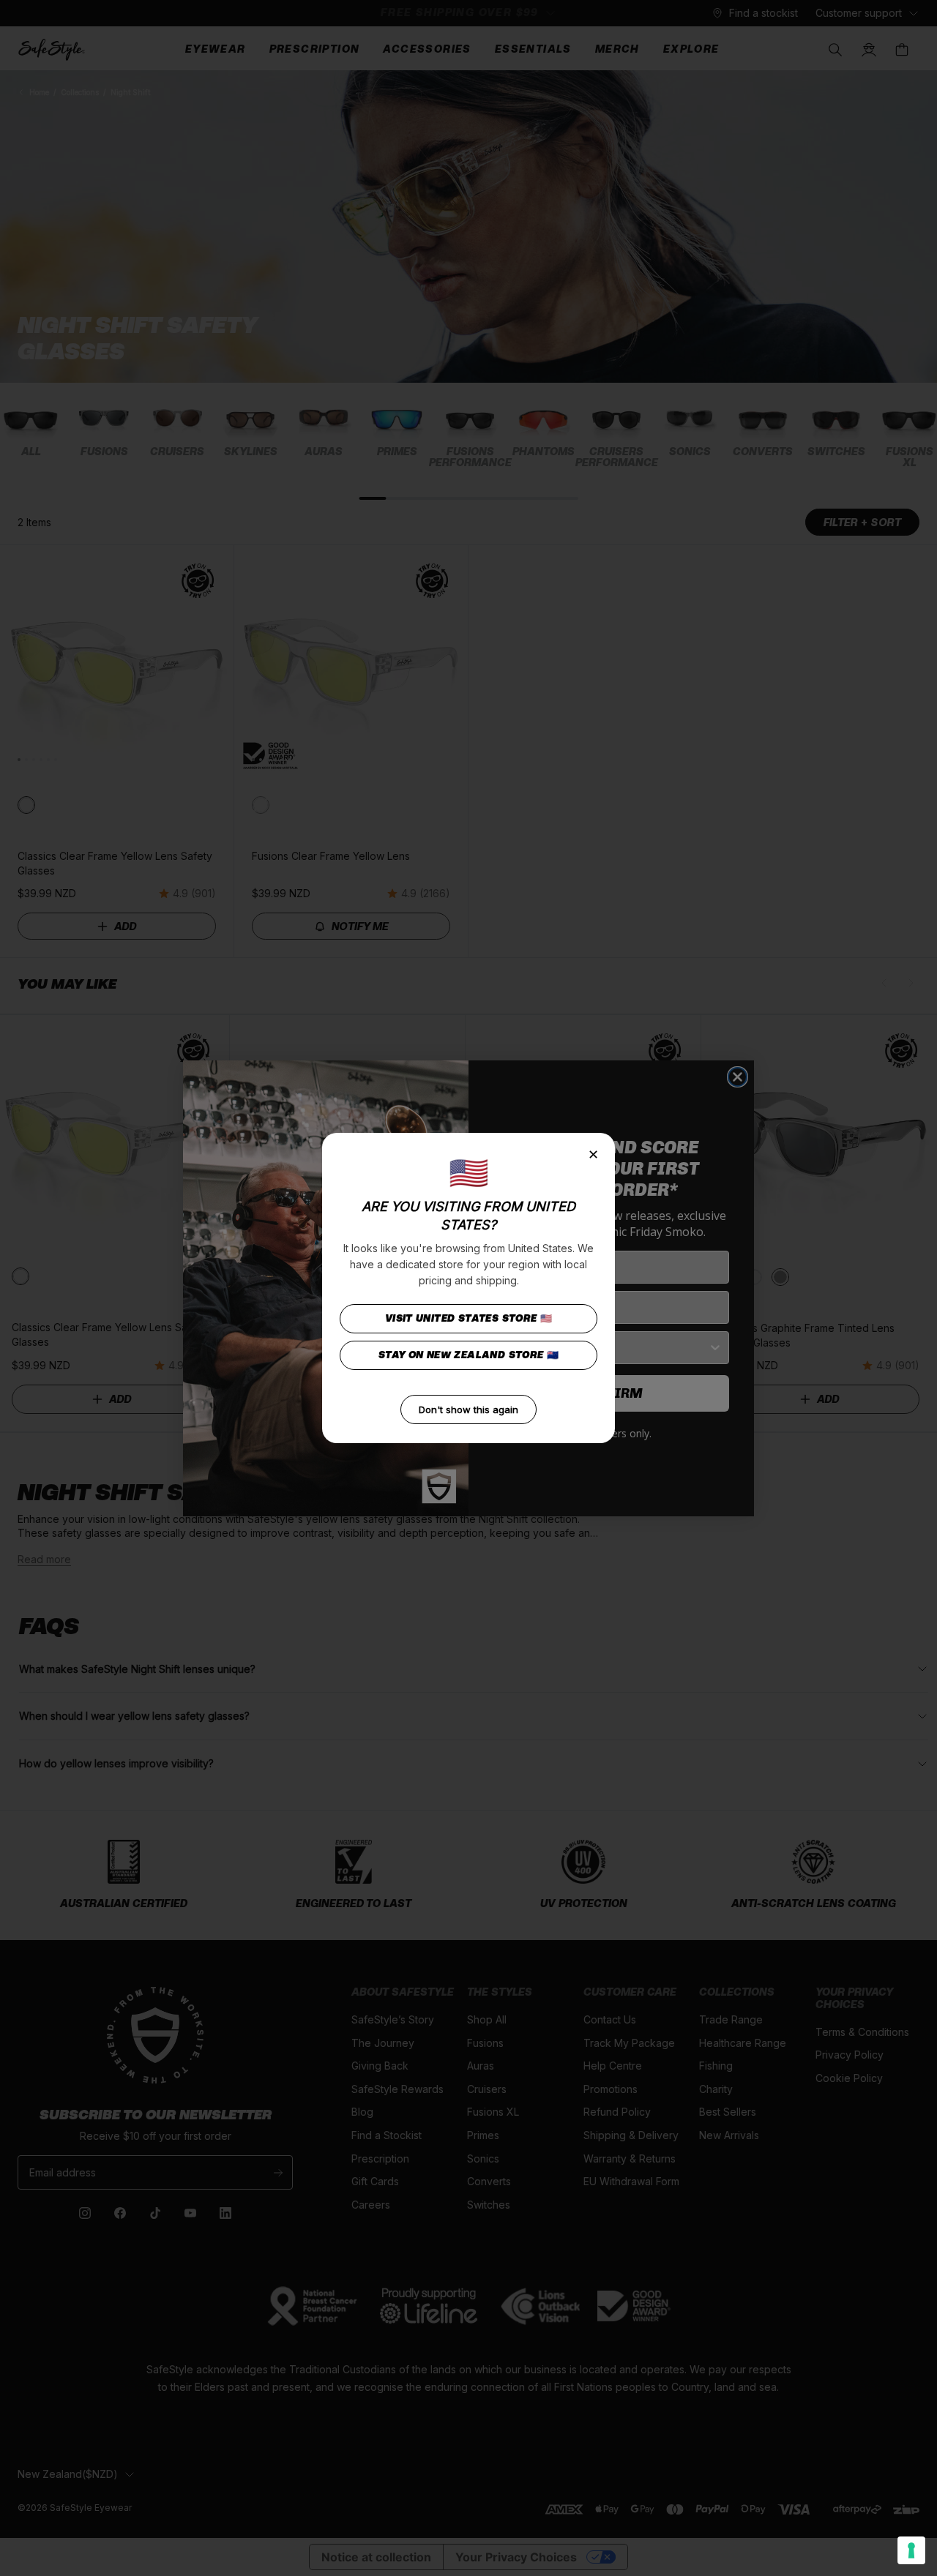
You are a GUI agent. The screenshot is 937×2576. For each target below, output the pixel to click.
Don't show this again (468, 1409)
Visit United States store (469, 1318)
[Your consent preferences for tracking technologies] (911, 2550)
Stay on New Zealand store (469, 1355)
